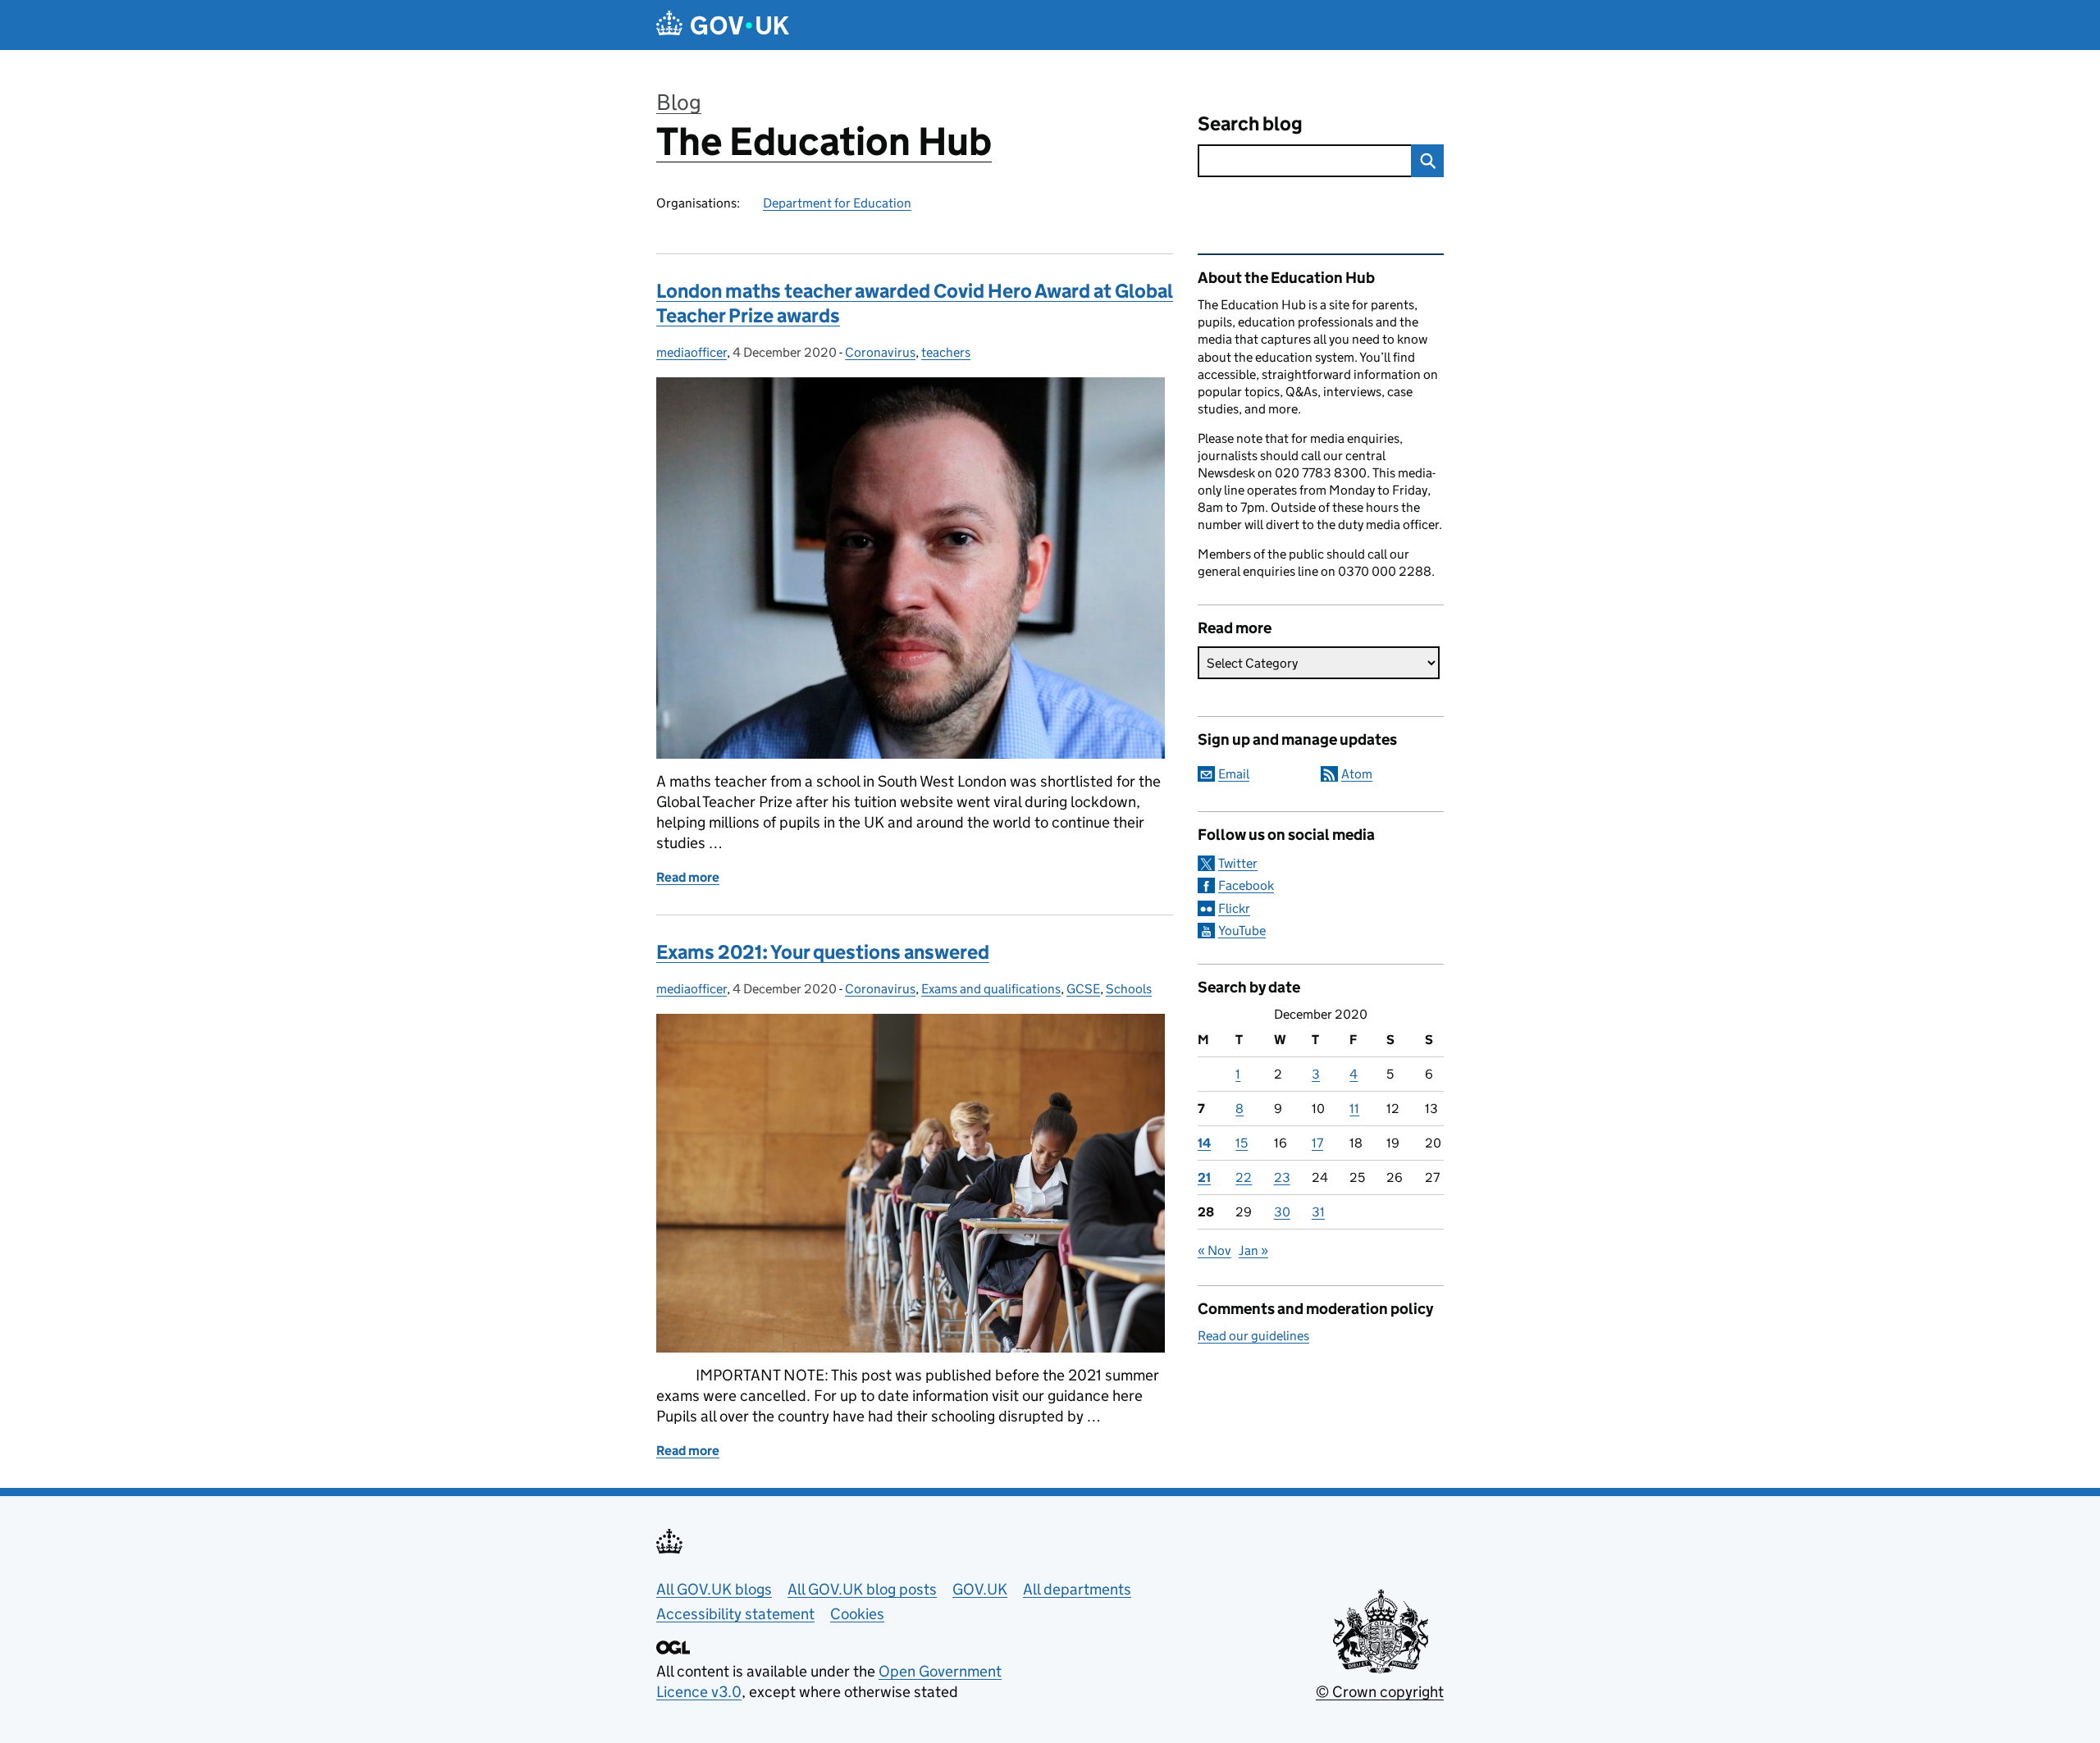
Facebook (1246, 885)
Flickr (1234, 908)
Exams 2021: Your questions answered (823, 952)
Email (1234, 774)
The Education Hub (824, 141)
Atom (1357, 774)
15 (1242, 1143)
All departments (1077, 1589)
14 (1204, 1143)
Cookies (857, 1614)
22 (1244, 1177)
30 (1282, 1212)
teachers (946, 352)
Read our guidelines (1253, 1336)
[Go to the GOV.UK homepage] (723, 25)
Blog (679, 102)
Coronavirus (880, 352)
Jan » (1253, 1250)
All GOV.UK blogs (714, 1589)
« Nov (1214, 1250)
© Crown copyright (1380, 1692)
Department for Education (837, 203)
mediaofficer (692, 352)
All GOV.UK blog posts (862, 1589)
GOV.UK (980, 1589)
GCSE (1083, 989)
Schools (1129, 989)
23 (1282, 1177)
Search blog (1250, 123)
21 (1204, 1177)
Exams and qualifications (991, 989)
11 (1354, 1109)
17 (1317, 1143)
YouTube (1242, 931)
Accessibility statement (735, 1614)
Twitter (1238, 863)
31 (1318, 1212)
